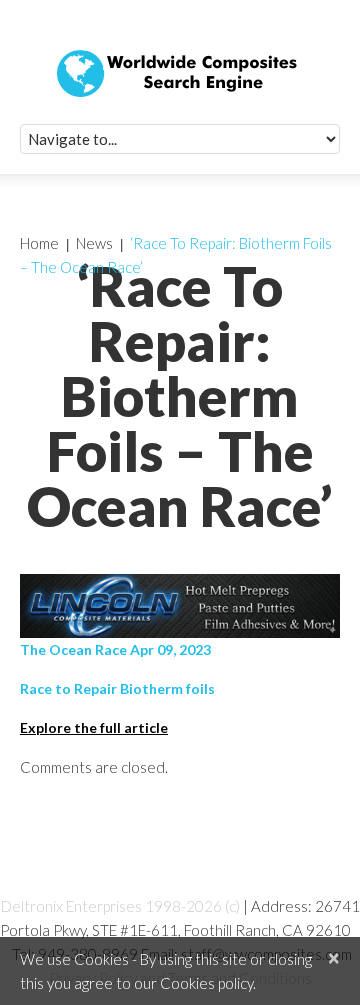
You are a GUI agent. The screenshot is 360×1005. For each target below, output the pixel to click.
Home (39, 243)
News (94, 243)
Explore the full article (94, 727)
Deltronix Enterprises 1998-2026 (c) (120, 906)
